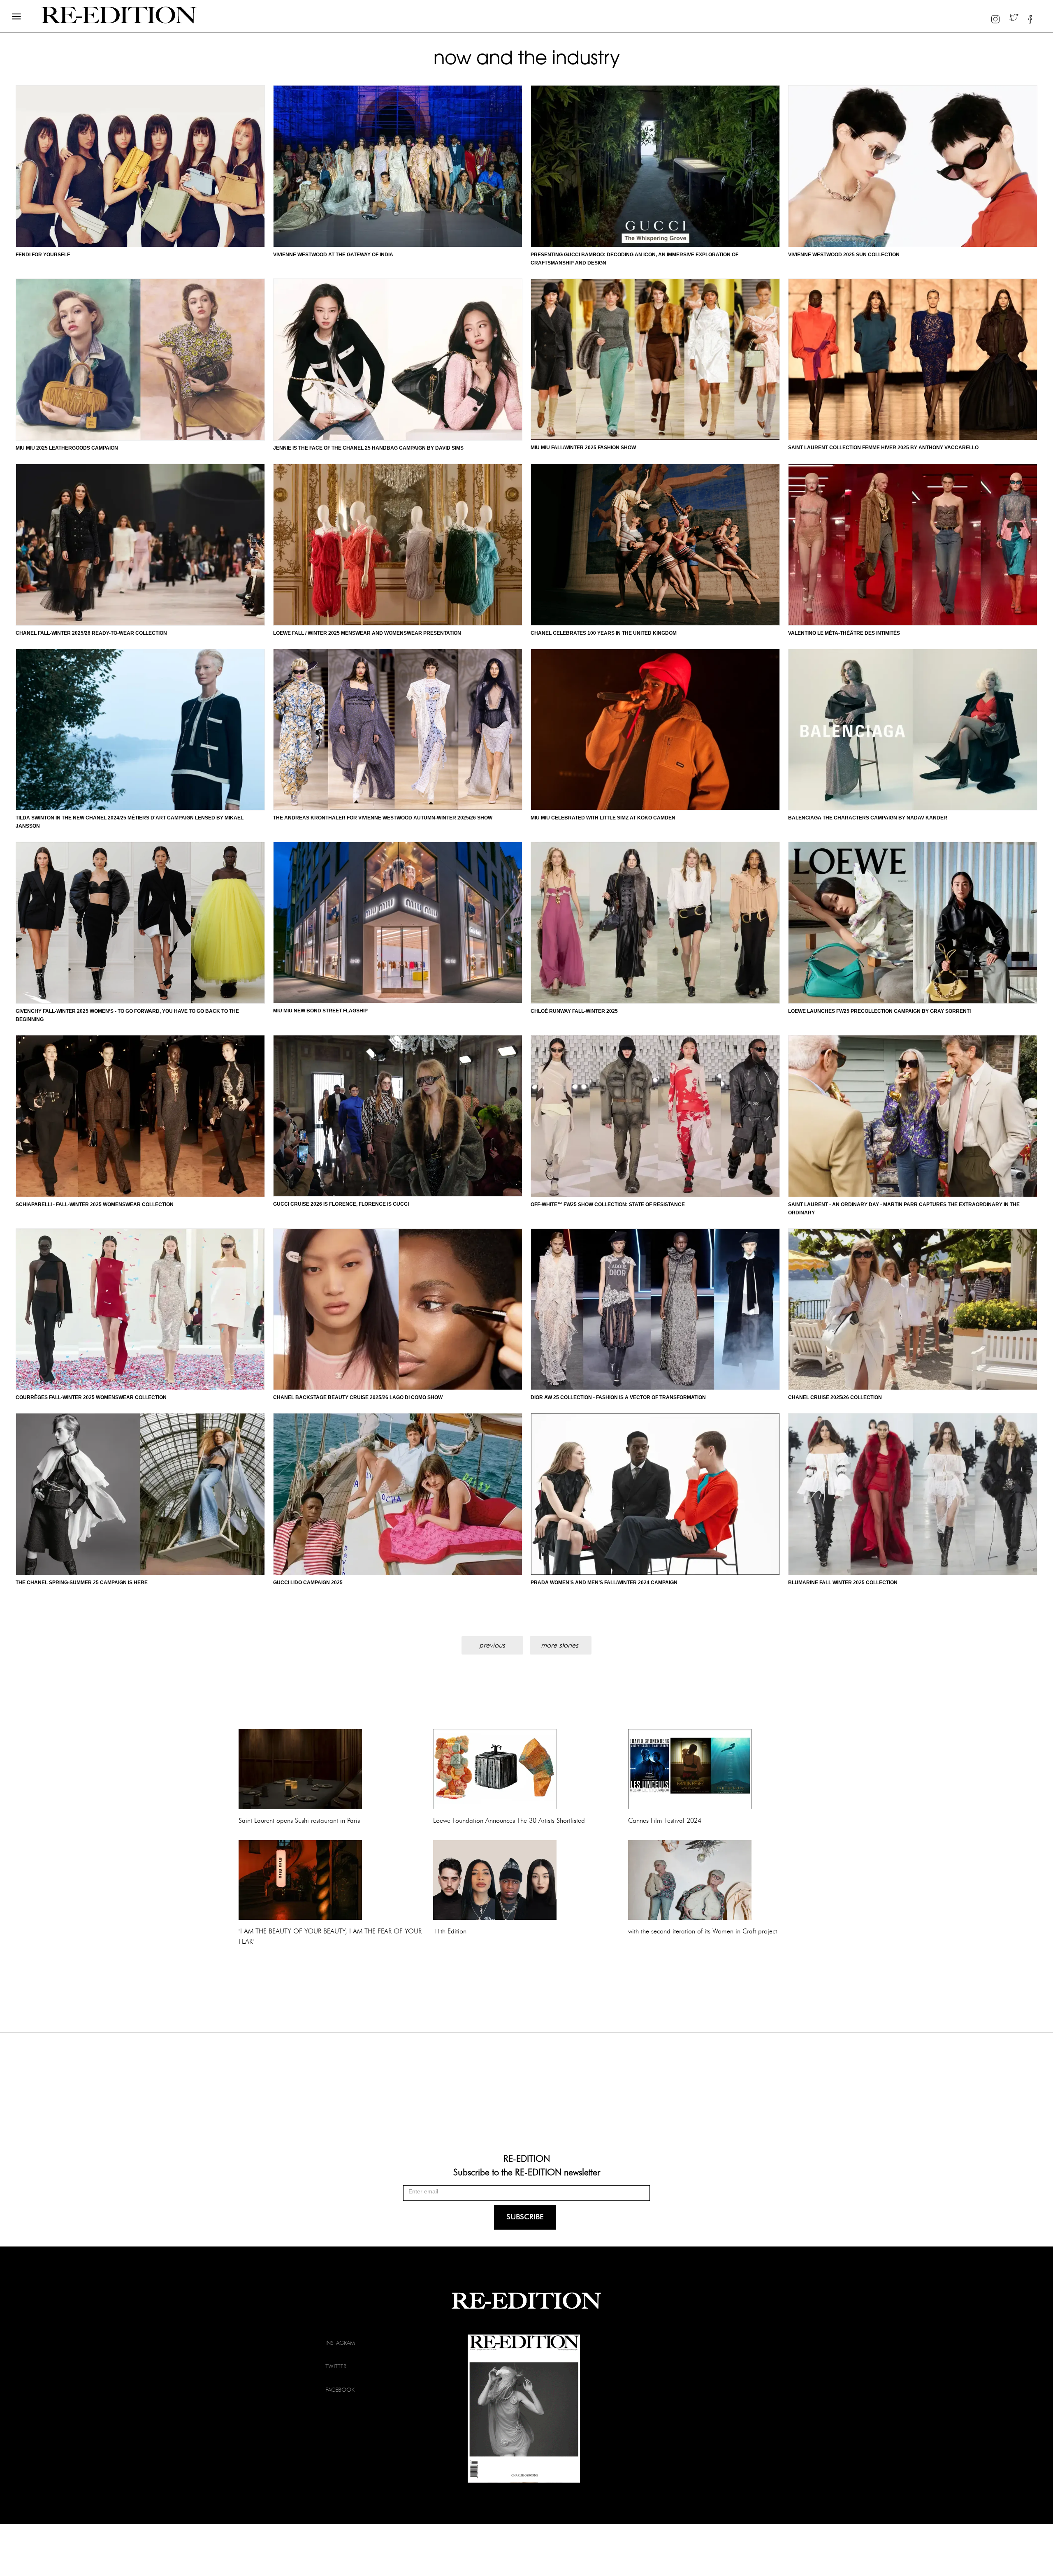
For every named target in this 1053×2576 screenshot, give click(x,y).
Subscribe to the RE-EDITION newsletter (527, 2172)
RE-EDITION (527, 2158)
